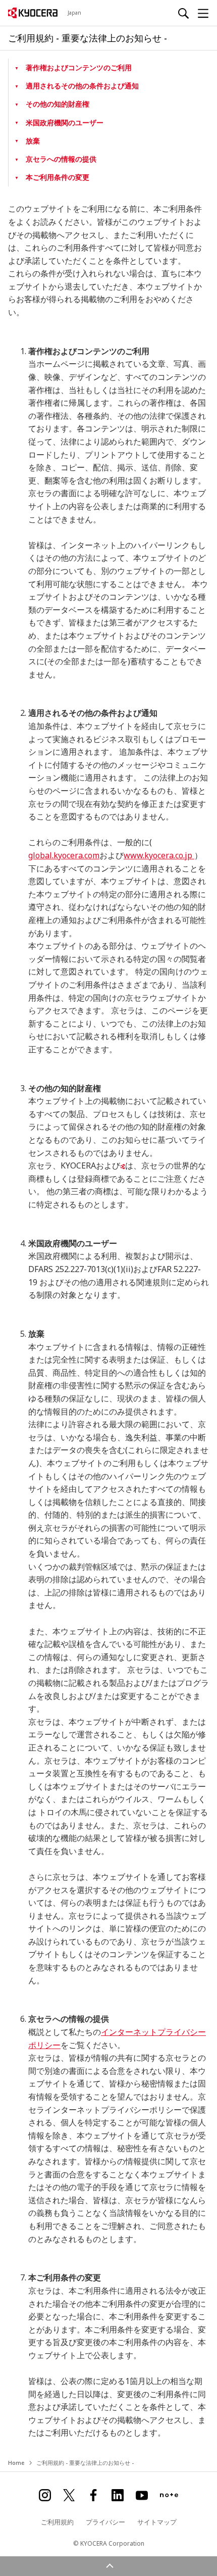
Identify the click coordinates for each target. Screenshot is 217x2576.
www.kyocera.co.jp (159, 855)
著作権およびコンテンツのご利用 (79, 67)
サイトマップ (157, 2522)
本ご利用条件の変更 (58, 177)
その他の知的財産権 (58, 104)
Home (16, 2463)
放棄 (33, 141)
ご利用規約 (57, 2522)
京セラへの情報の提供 (61, 159)
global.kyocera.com (64, 855)
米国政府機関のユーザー (65, 123)
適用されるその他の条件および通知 (82, 86)
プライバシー (105, 2522)
